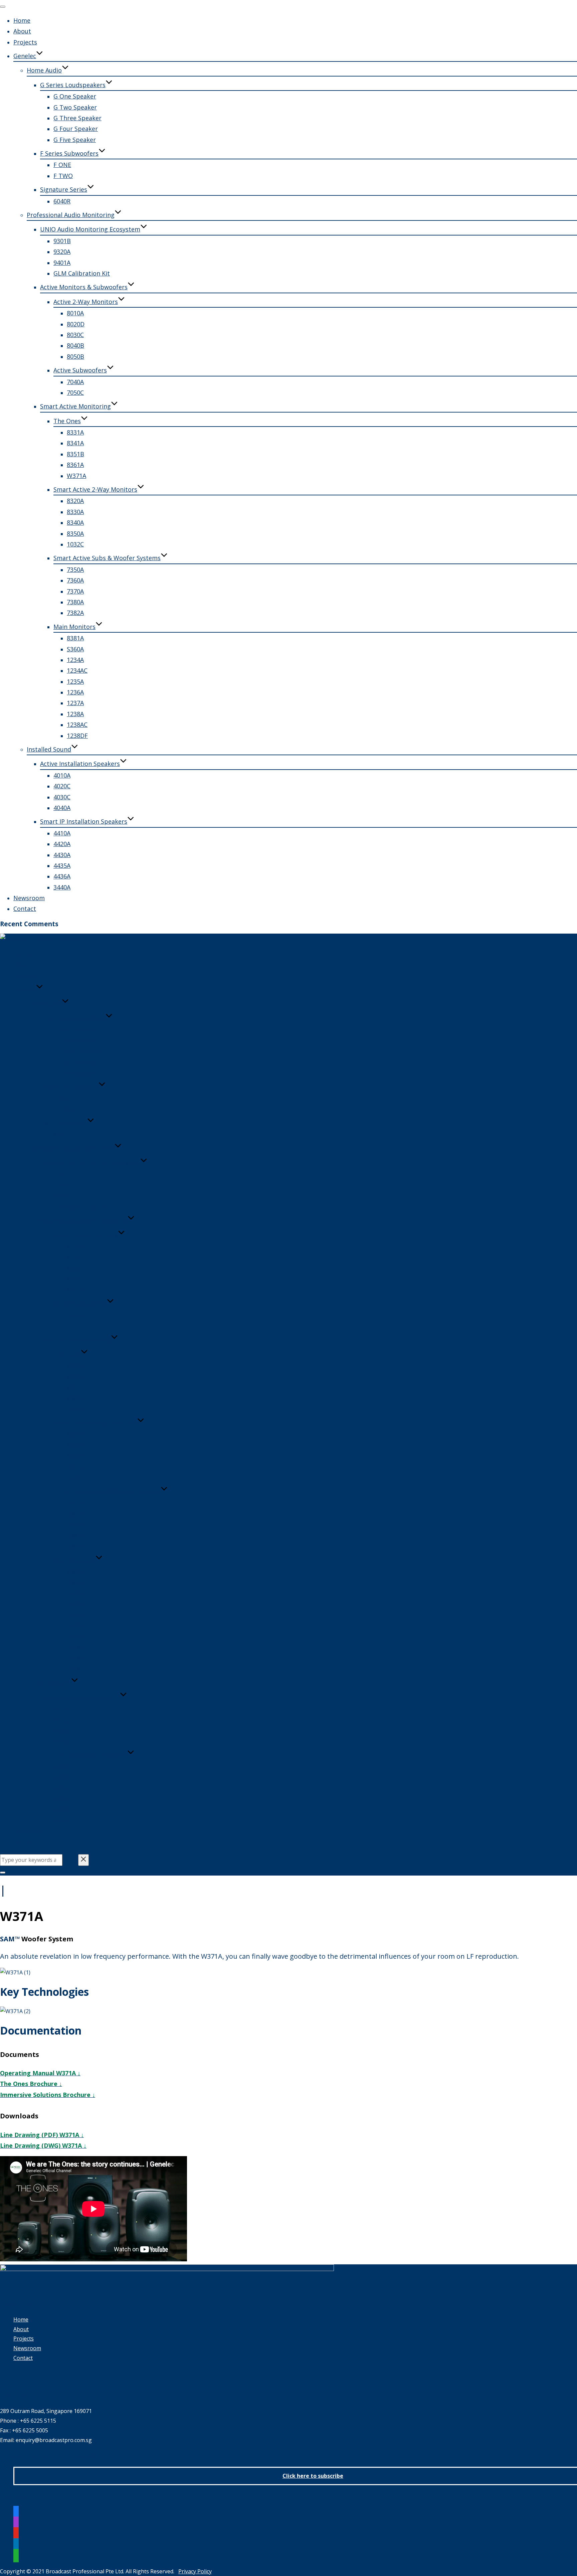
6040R (62, 201)
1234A (75, 660)
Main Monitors (74, 627)
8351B (75, 454)
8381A (75, 638)
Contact (25, 909)
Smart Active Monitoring (75, 406)
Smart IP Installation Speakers (84, 821)
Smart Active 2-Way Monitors (95, 489)
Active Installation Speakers (80, 764)
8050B (75, 356)
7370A (75, 591)
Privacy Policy (195, 2571)
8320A (75, 501)
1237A (75, 703)
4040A (62, 808)
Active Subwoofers (80, 370)
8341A (75, 443)
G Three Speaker (77, 118)
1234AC (77, 670)
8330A (75, 512)
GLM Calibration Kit (82, 273)
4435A (62, 865)
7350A (75, 570)
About (22, 31)
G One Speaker (75, 96)
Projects (25, 42)
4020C (62, 786)
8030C (75, 335)
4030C (62, 797)
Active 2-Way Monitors (86, 302)
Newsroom (29, 898)
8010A (75, 313)
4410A (62, 833)
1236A (75, 692)
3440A (62, 887)
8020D (76, 324)
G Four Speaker (76, 129)
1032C (75, 544)
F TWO (63, 176)
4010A (62, 775)
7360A (75, 580)
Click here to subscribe (313, 2476)
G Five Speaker (75, 140)
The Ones (67, 421)
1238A (75, 714)
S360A (75, 649)
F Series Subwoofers (69, 153)
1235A (75, 681)
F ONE (62, 165)
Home (22, 20)
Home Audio (44, 70)
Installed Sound (49, 749)
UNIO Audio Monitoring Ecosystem (90, 229)
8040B (75, 345)
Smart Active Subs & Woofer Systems (107, 558)
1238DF (77, 736)
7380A (75, 602)
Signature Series (64, 189)
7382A (75, 613)
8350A (75, 533)
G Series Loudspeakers (73, 85)
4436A (62, 876)
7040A (75, 382)
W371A (76, 476)
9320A (62, 252)
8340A (75, 522)
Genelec (25, 56)
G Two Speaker (75, 107)
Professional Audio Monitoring (71, 215)
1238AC (77, 724)
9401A (62, 263)
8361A (75, 465)
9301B (62, 241)
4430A (62, 855)
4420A (62, 844)
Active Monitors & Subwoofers (84, 287)
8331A (75, 432)
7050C (75, 392)
